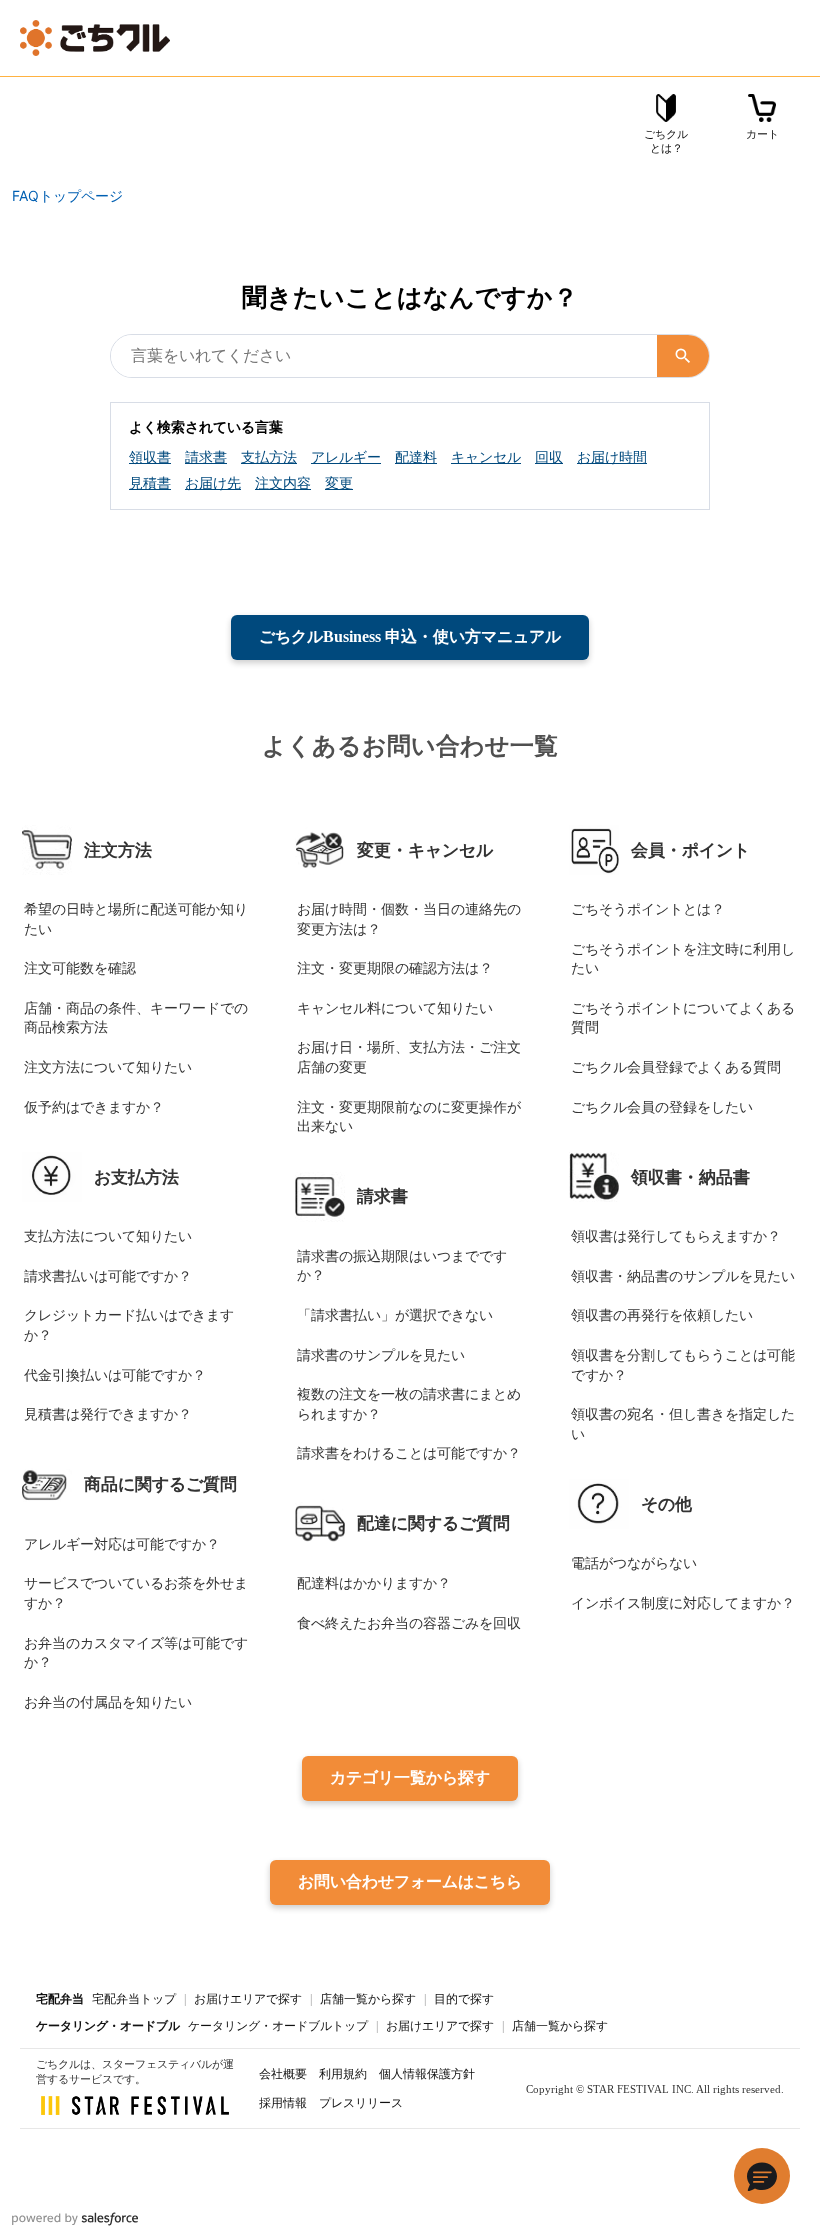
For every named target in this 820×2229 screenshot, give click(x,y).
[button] (762, 2176)
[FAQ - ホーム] (95, 38)
